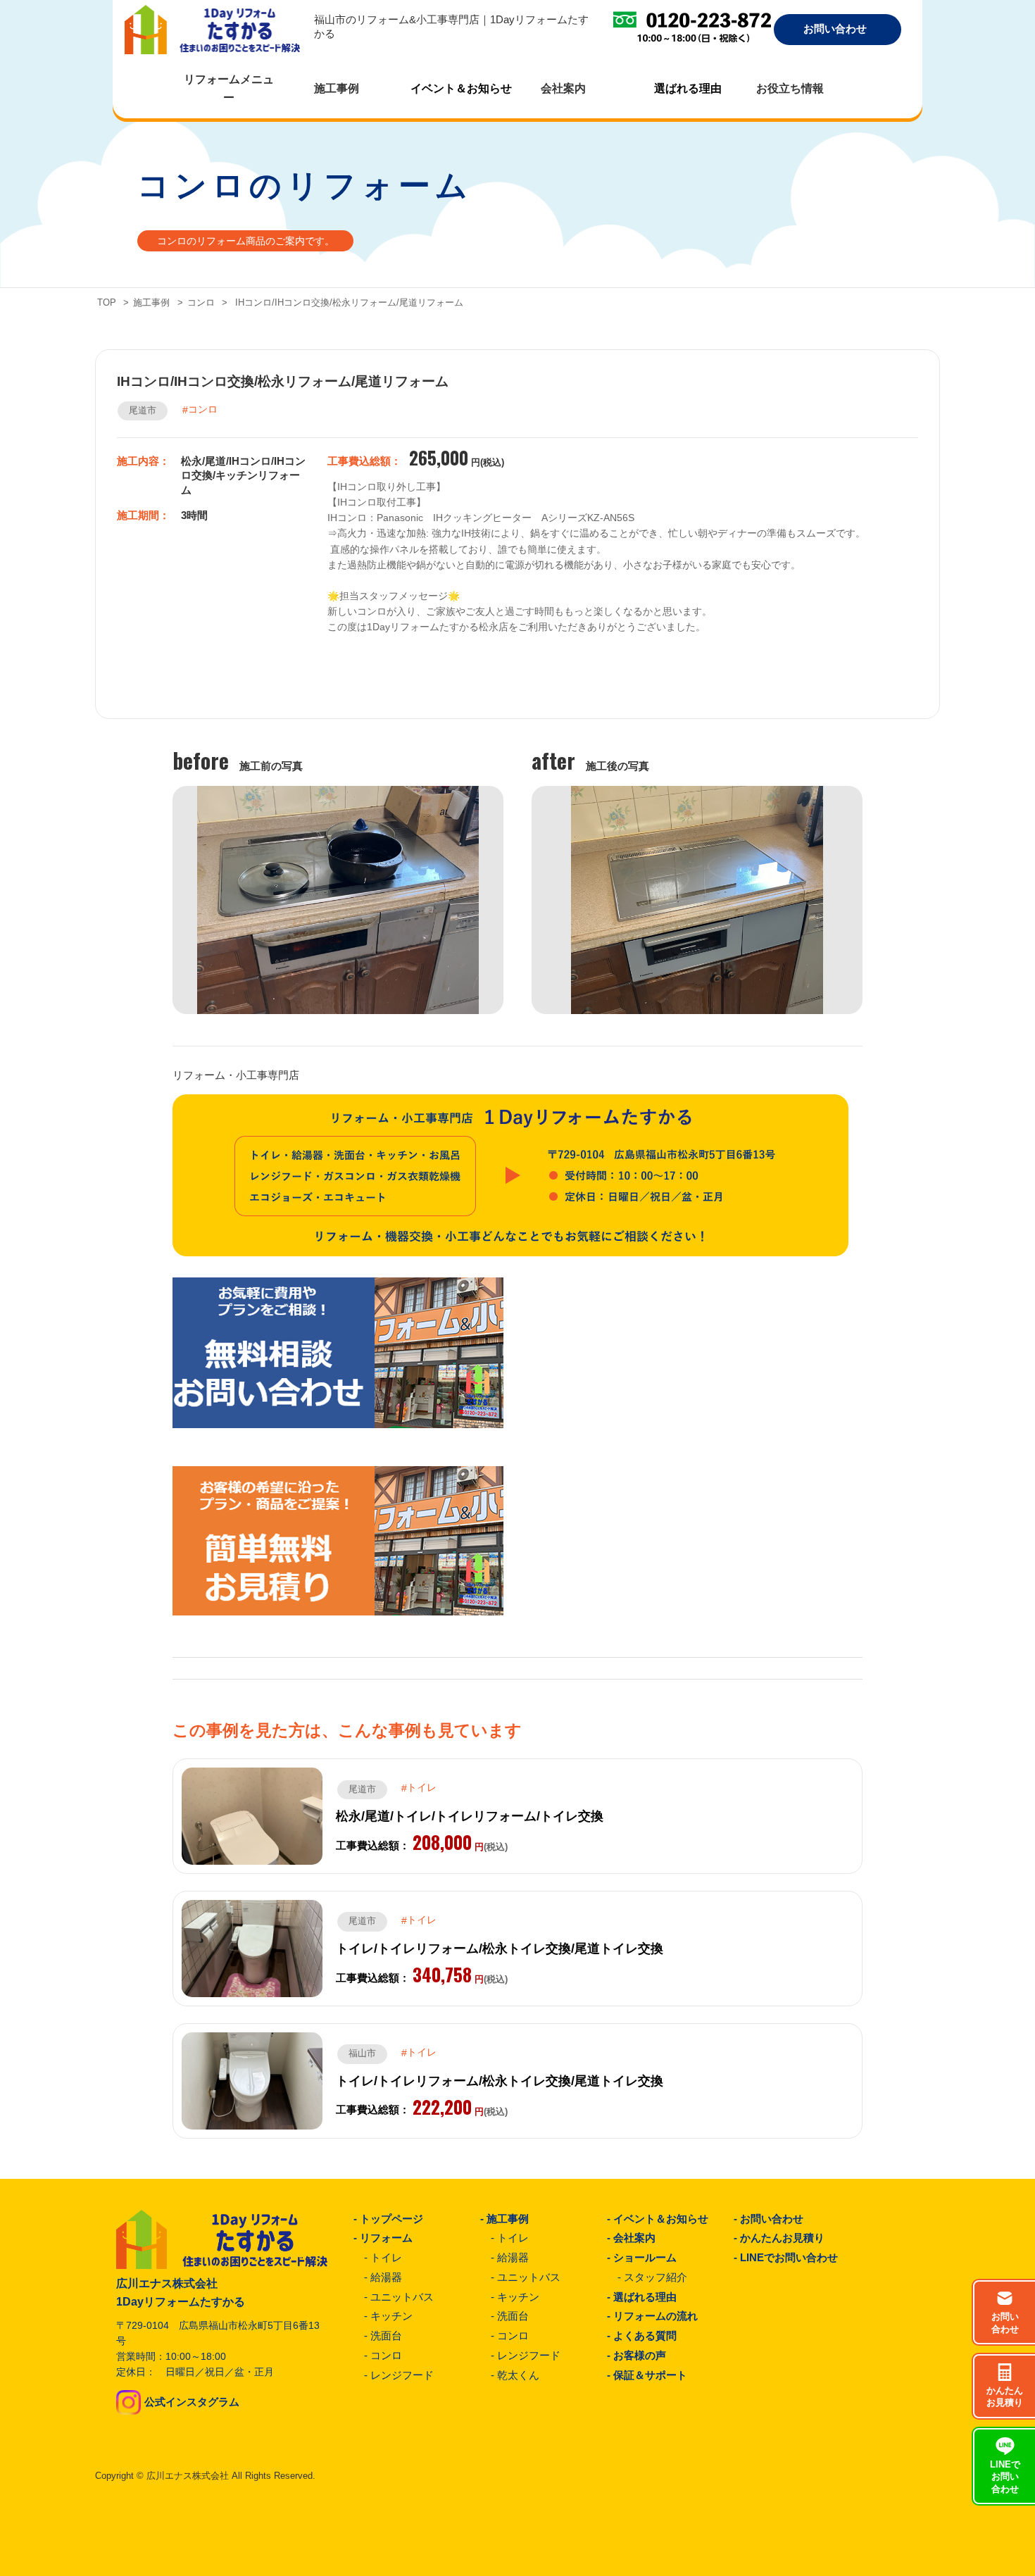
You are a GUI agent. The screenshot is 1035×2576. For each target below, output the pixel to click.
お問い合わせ (772, 2219)
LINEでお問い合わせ (789, 2258)
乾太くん (518, 2375)
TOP (107, 303)
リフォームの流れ (655, 2316)
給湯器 (386, 2277)
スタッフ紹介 (655, 2277)
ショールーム (645, 2258)
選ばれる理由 (688, 88)
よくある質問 (645, 2336)
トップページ (391, 2219)
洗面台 (386, 2336)
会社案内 (634, 2238)
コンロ (201, 303)
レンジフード (402, 2375)
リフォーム (386, 2238)
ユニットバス (402, 2297)
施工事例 (151, 303)
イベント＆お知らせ (461, 88)
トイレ (386, 2258)
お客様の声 (640, 2356)
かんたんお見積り (782, 2238)
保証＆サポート (650, 2375)
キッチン (391, 2316)
